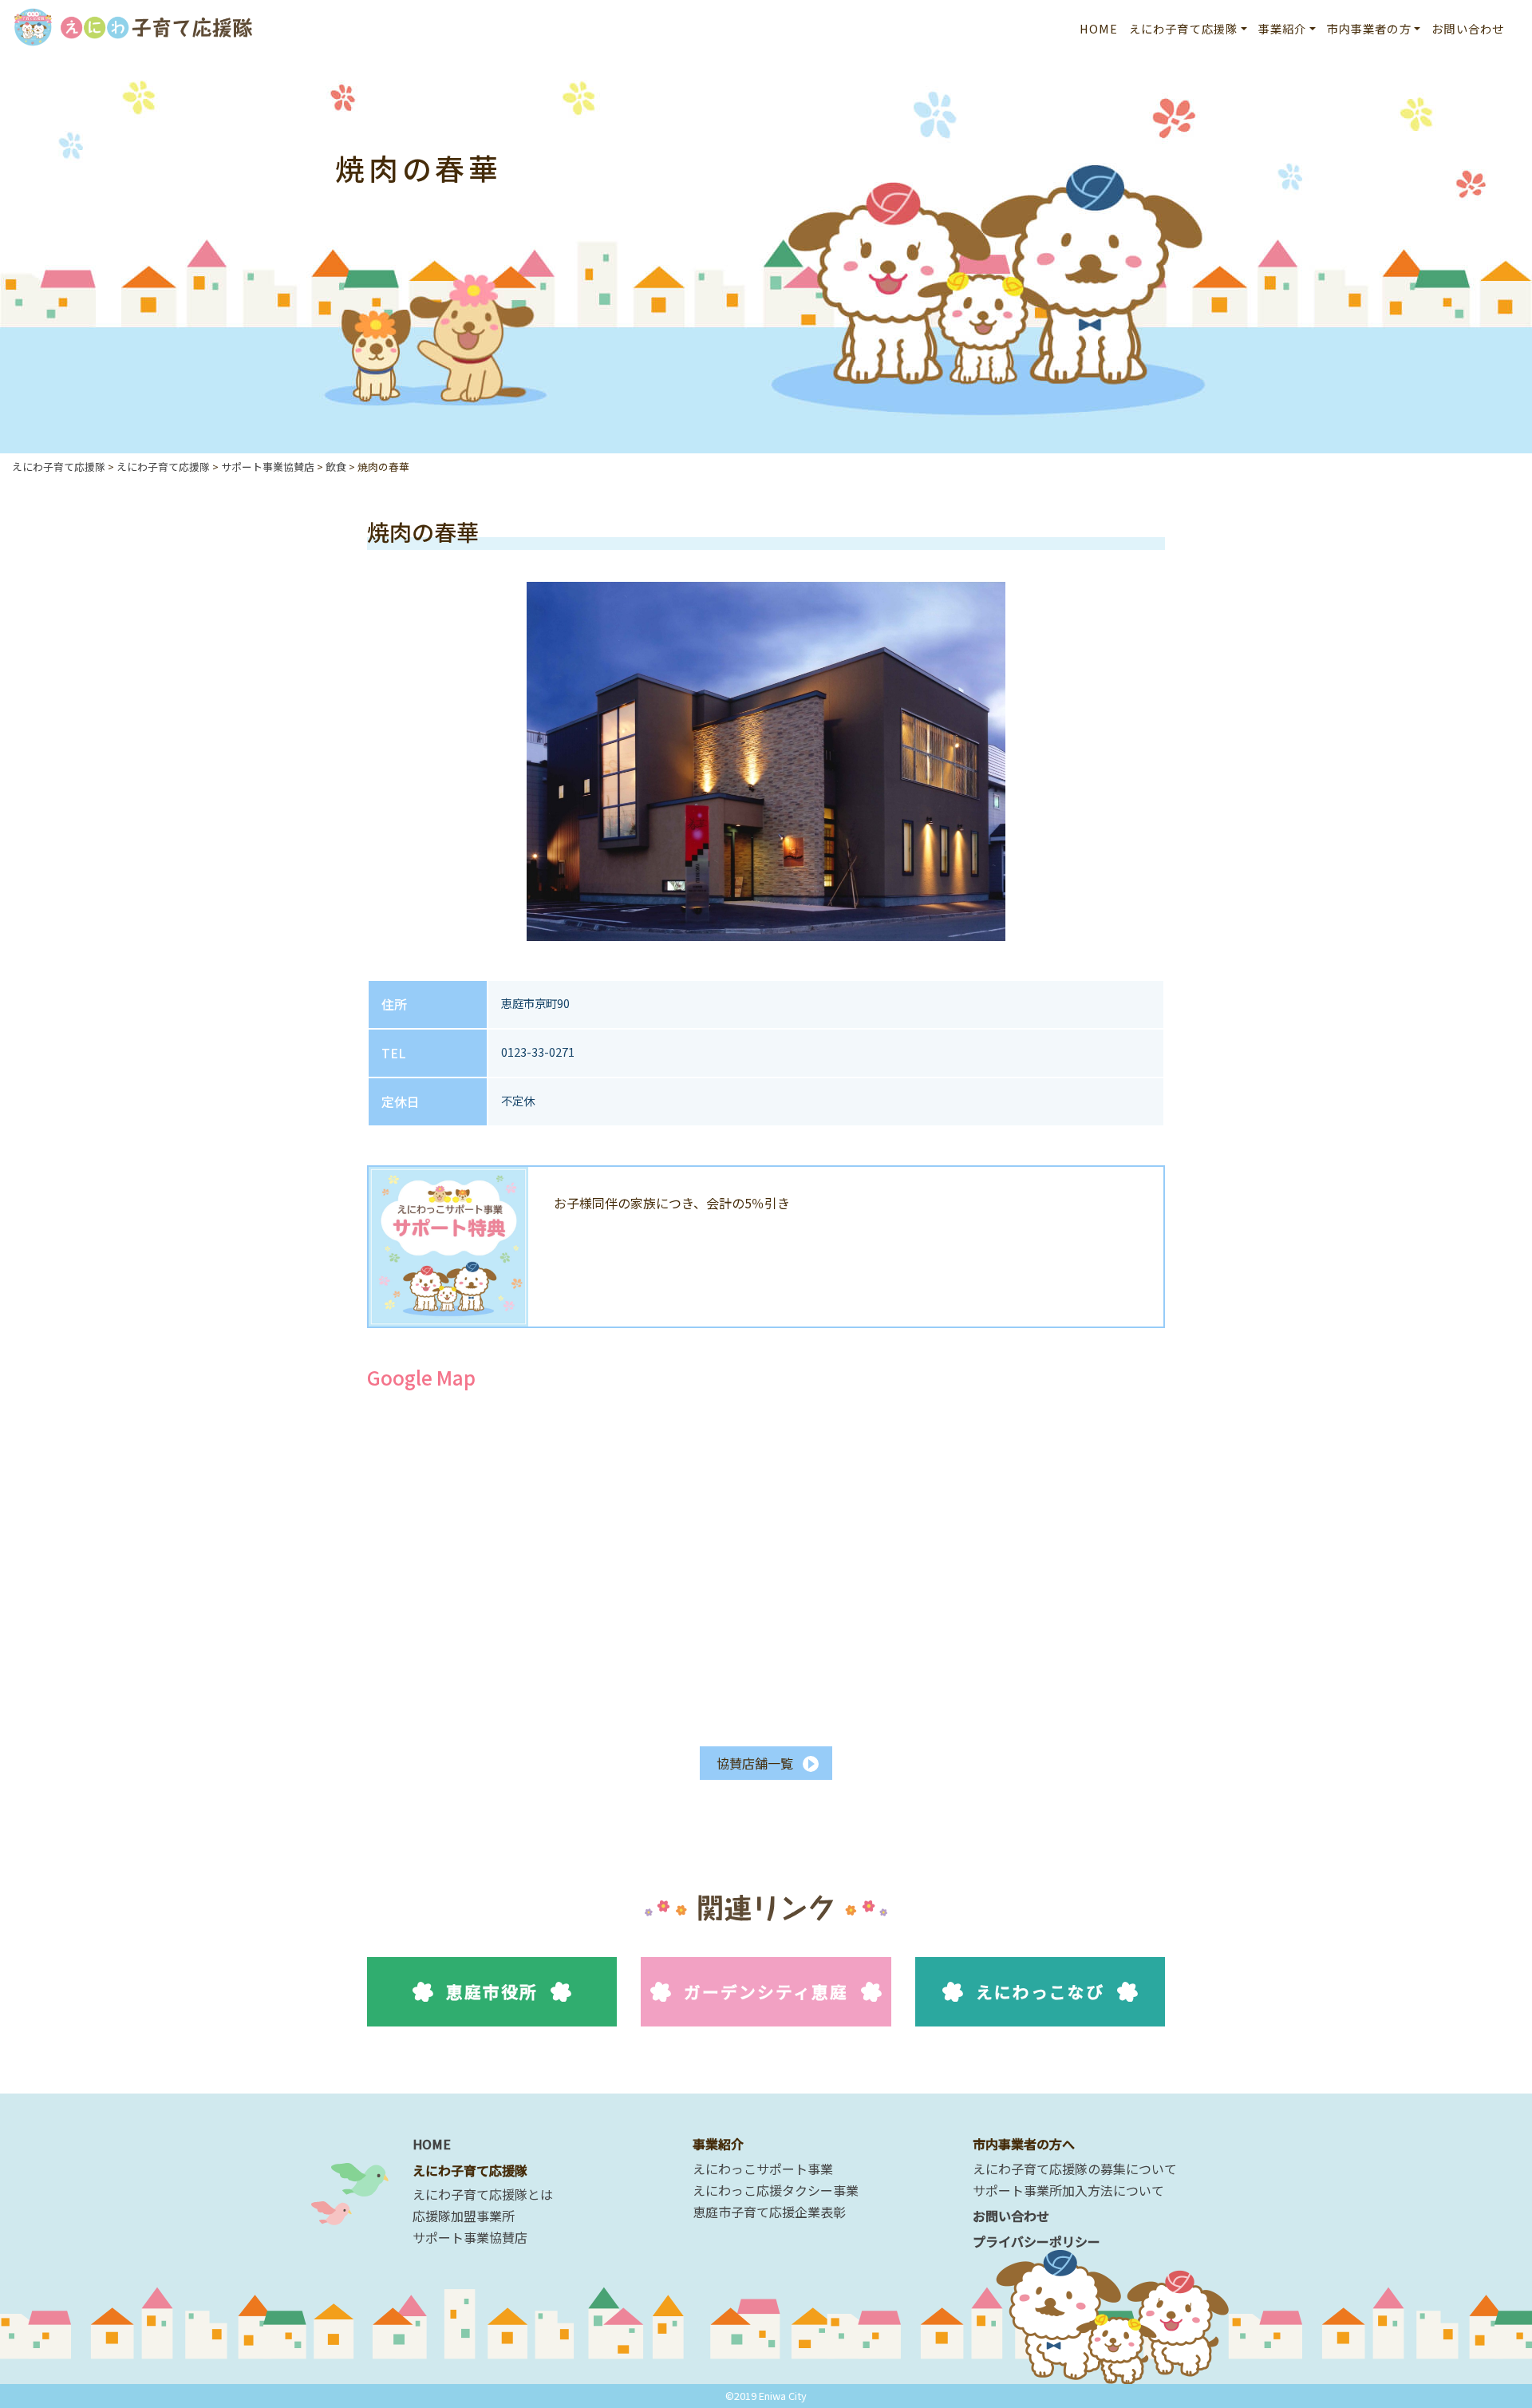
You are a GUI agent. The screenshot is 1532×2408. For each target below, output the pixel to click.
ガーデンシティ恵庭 (766, 1991)
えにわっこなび (1040, 1991)
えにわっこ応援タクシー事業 (776, 2190)
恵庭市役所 (492, 1991)
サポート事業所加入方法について (1068, 2190)
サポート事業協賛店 (470, 2237)
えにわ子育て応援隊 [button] (1183, 28)
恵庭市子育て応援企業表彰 (769, 2212)
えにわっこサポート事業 (763, 2169)
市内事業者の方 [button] (1369, 28)
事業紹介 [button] (1283, 28)
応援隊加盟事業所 (464, 2216)
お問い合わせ (1468, 28)
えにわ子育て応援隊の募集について (1075, 2169)
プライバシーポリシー (1036, 2241)
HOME (1099, 28)
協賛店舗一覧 (755, 1763)
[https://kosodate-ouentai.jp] (132, 24)
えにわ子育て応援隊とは (483, 2194)
